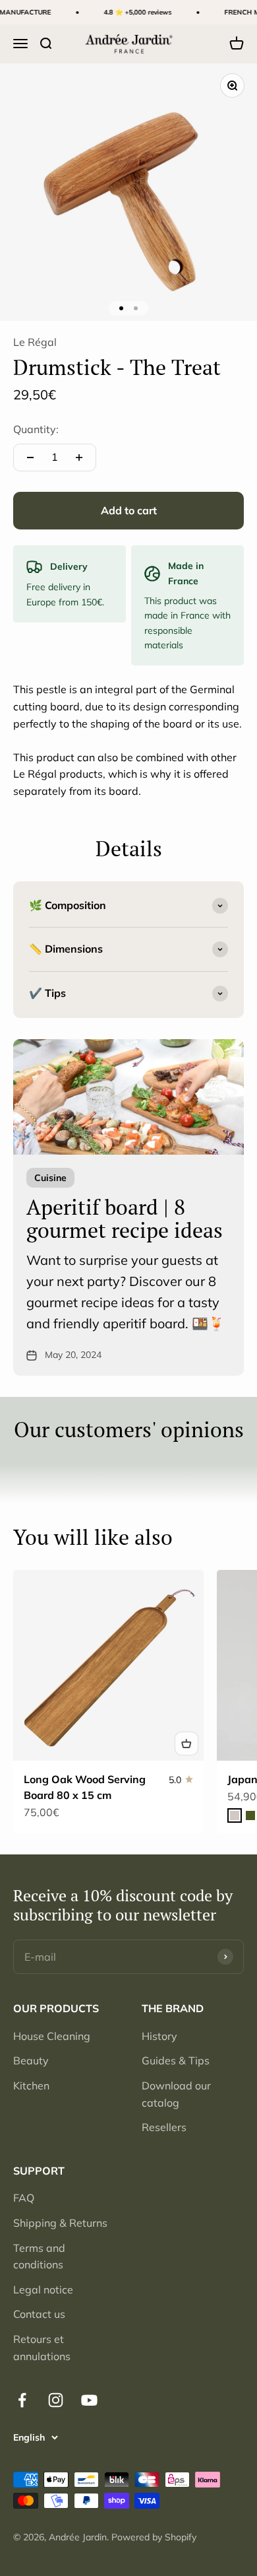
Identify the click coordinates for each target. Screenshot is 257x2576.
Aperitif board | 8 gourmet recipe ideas (125, 1218)
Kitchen (31, 2085)
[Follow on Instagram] (56, 2400)
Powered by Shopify (154, 2537)
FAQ (24, 2198)
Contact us (39, 2314)
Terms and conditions (39, 2256)
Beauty (31, 2060)
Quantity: (36, 429)
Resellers (164, 2127)
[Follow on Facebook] (22, 2400)
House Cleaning (52, 2036)
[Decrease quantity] (30, 458)
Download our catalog (176, 2094)
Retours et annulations (42, 2348)
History (159, 2036)
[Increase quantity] (79, 458)
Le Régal (35, 342)
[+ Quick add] (186, 1744)
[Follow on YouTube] (89, 2400)
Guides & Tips (176, 2060)
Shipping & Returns (60, 2223)
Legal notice (43, 2289)
